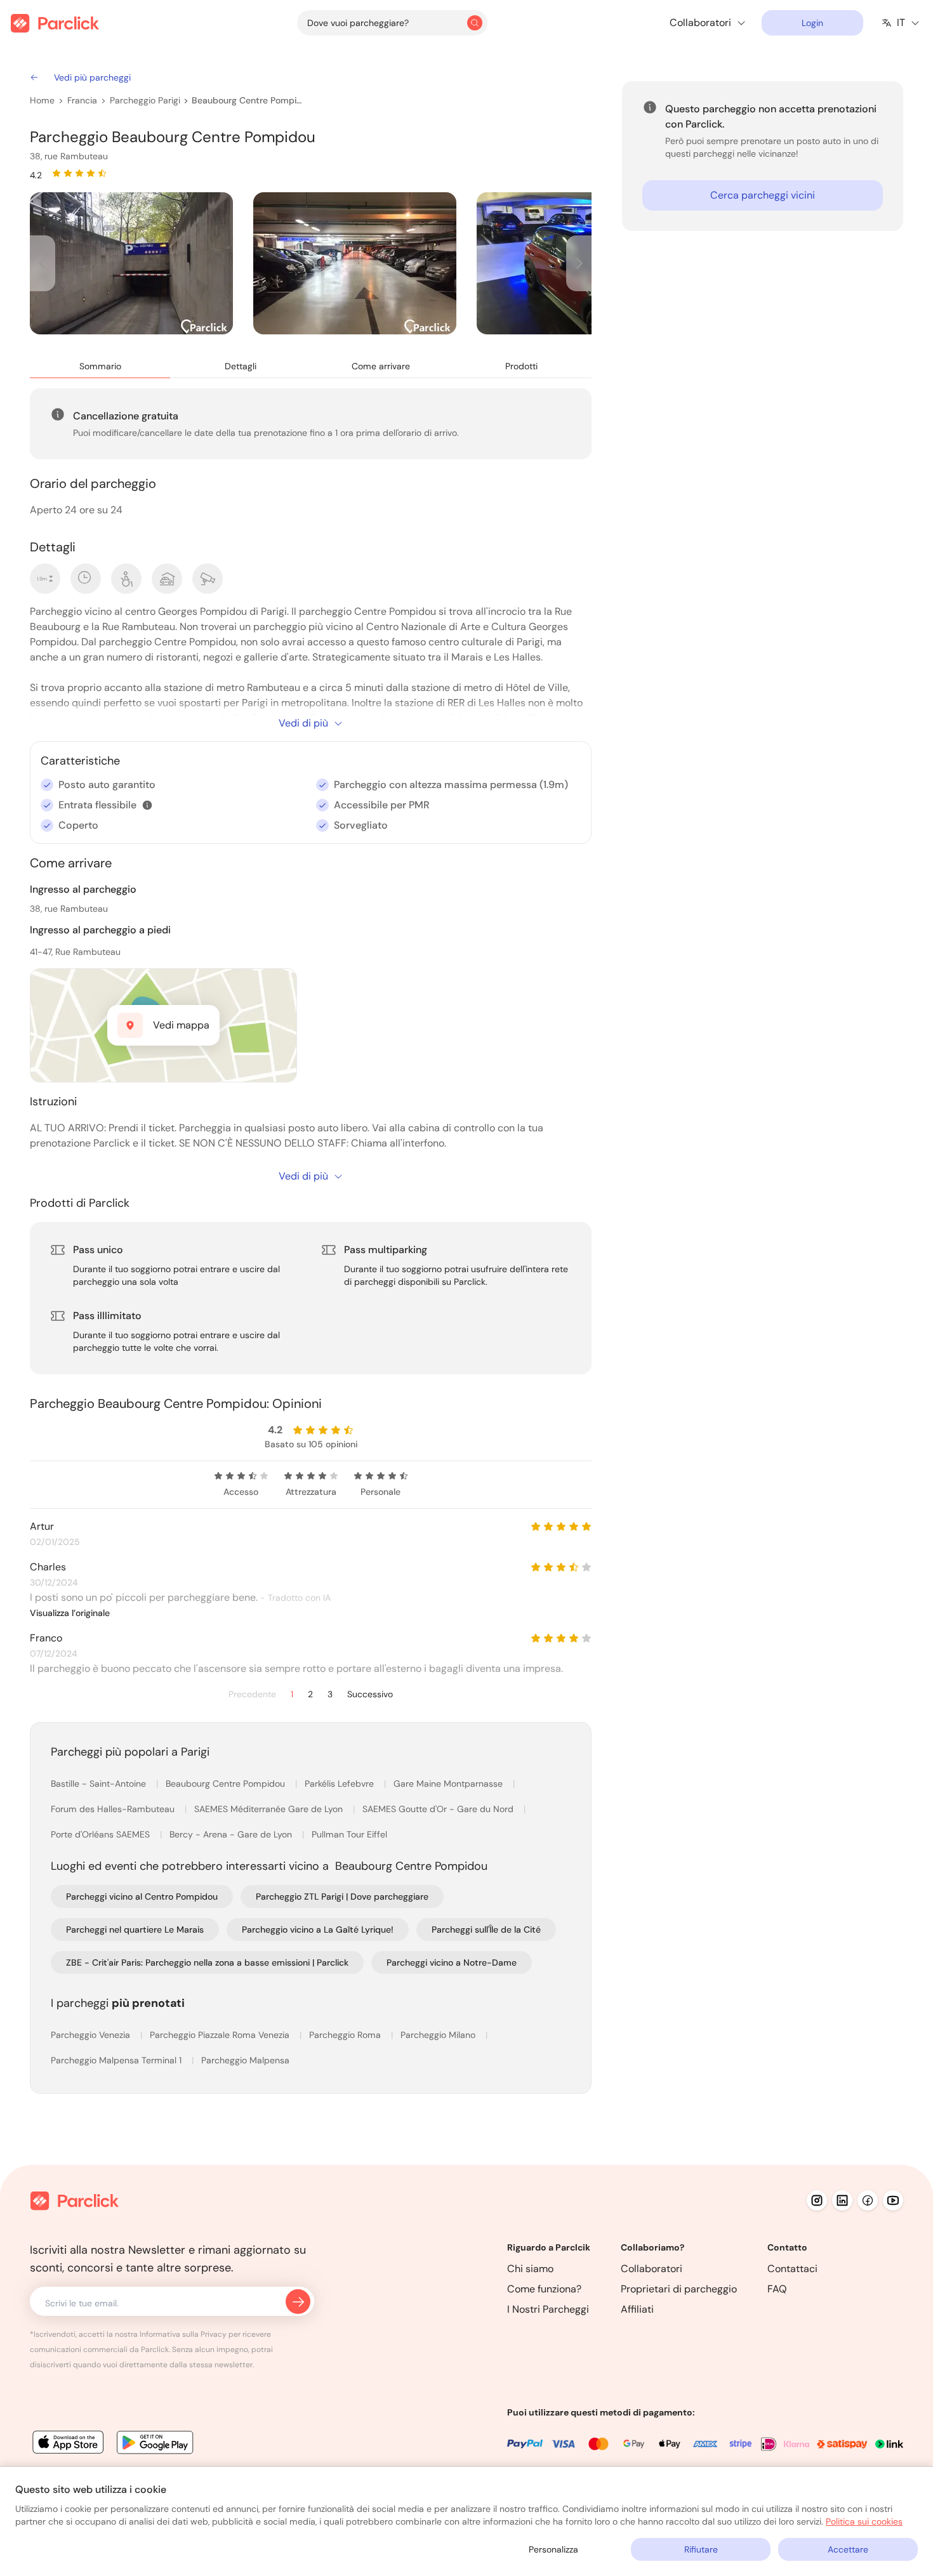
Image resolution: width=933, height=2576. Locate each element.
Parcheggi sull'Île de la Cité (486, 1929)
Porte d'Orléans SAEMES (102, 1834)
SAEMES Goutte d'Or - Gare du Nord (439, 1809)
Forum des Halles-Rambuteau (114, 1809)
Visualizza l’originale (70, 1613)
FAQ (777, 2289)
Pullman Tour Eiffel (349, 1834)
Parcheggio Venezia (92, 2035)
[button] (147, 805)
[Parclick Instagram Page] (817, 2200)
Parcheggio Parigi (145, 100)
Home (42, 100)
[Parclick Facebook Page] (868, 2200)
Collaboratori (652, 2269)
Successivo (370, 1694)
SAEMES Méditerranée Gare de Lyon (270, 1809)
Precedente (252, 1694)
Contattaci (792, 2269)
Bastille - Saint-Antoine (100, 1784)
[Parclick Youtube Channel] (893, 2200)
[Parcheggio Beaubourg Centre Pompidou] (131, 263)
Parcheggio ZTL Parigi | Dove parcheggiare (342, 1896)
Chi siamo (530, 2269)
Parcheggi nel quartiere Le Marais (135, 1929)
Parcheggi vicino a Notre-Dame (452, 1962)
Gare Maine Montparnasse (449, 1784)
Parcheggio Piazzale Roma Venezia (221, 2035)
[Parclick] (55, 23)
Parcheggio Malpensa (245, 2060)
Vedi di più (303, 723)
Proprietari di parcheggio (679, 2289)
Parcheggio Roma (346, 2035)
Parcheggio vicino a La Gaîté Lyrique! (318, 1929)
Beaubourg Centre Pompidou (247, 100)
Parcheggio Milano (439, 2035)
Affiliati (637, 2309)
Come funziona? (544, 2289)
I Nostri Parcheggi (548, 2309)
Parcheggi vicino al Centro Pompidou (142, 1896)
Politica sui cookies (864, 2521)
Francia (82, 100)
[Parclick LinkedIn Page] (842, 2200)
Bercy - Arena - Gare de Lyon (232, 1834)
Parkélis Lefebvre (341, 1784)
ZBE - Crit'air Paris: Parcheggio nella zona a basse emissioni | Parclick (207, 1962)
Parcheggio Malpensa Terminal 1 (117, 2060)
